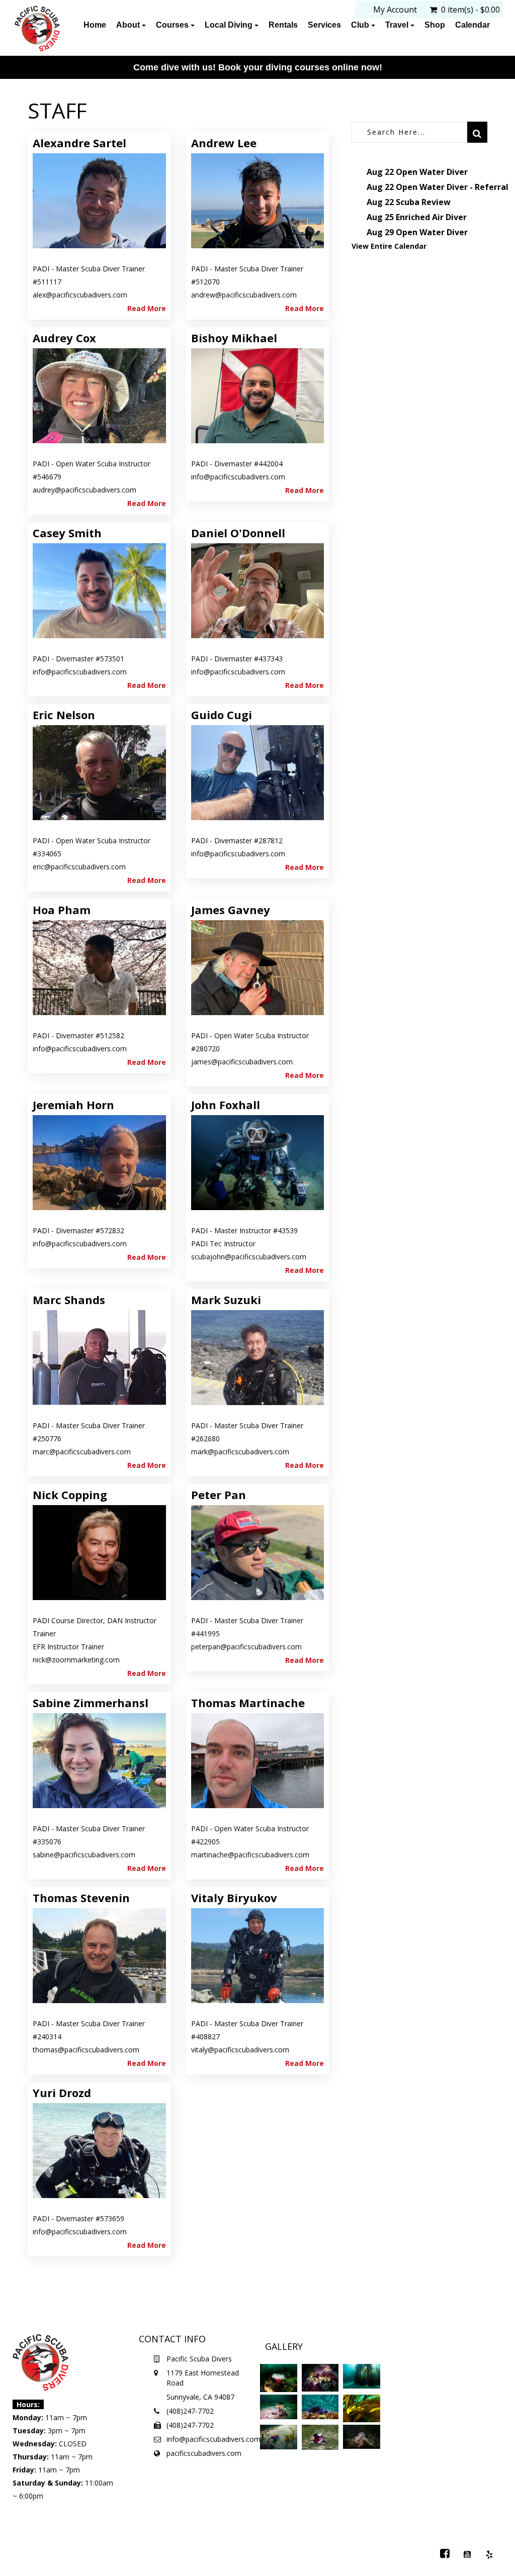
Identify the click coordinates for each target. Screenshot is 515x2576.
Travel (398, 25)
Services (324, 25)
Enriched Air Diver (431, 217)
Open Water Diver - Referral (452, 187)
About (129, 25)
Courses (173, 25)
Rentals (283, 25)
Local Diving (230, 25)
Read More (147, 308)
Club (361, 25)
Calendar (473, 25)
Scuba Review (423, 202)
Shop (435, 25)
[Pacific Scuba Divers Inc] (37, 29)
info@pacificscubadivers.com (213, 2439)
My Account (395, 10)
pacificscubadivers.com (204, 2453)
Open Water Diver (432, 172)
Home (95, 25)
